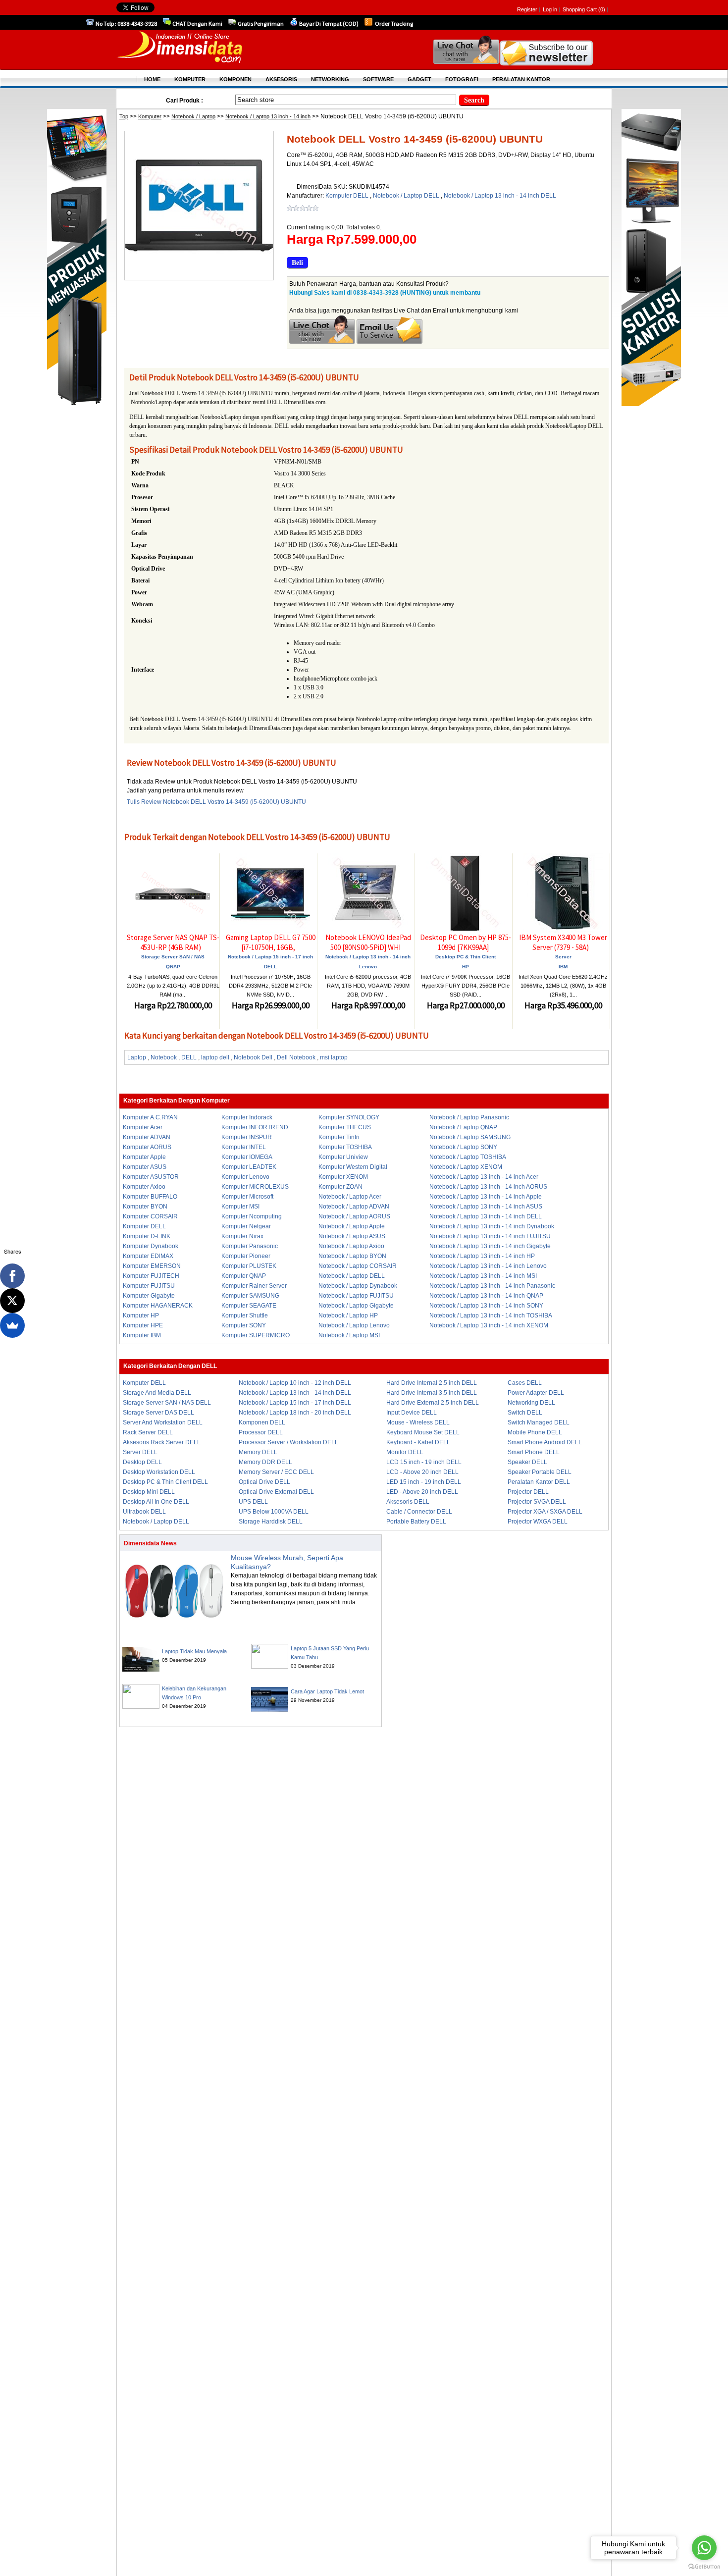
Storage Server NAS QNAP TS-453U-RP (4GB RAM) (173, 942)
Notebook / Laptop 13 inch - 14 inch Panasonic (492, 1286)
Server (563, 957)
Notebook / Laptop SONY (463, 1147)
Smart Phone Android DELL (545, 1442)
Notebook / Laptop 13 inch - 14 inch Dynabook (492, 1226)
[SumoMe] (12, 1325)
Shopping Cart (580, 9)
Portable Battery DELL (416, 1522)
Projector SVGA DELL (537, 1502)
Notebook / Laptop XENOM (466, 1167)
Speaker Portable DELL (540, 1472)
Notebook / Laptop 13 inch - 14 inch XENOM (489, 1325)
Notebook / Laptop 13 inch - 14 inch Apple (486, 1197)
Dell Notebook (296, 1057)
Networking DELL (531, 1403)
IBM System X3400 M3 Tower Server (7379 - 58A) (563, 942)
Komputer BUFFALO (150, 1197)
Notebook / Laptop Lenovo (354, 1325)
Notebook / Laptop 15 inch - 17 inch (270, 957)
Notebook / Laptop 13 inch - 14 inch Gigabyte (490, 1246)
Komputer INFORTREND (255, 1127)
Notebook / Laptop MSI (349, 1335)
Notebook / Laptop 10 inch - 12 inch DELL (295, 1383)
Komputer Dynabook (151, 1246)
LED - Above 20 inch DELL (422, 1492)
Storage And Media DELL (157, 1393)
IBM (563, 967)
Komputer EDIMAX (148, 1256)
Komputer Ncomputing (252, 1216)
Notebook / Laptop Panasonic (469, 1117)
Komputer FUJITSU (149, 1286)
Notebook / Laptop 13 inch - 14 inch (268, 116)
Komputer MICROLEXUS (255, 1187)
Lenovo (368, 967)
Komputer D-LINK (147, 1236)
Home (152, 79)
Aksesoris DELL (408, 1502)
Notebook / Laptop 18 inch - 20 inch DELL (295, 1413)
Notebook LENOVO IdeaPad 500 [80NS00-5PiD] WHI (368, 942)
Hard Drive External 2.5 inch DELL (433, 1403)
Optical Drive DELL (264, 1482)
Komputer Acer (143, 1127)
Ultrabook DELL (144, 1512)
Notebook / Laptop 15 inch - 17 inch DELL (295, 1403)
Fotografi (462, 79)
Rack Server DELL (148, 1432)
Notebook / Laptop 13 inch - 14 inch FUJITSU (490, 1236)
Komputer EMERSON (152, 1266)
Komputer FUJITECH (151, 1276)
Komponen (235, 79)
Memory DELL (258, 1452)
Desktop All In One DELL (156, 1502)
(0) (602, 9)
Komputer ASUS (145, 1167)
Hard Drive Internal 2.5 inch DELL (432, 1383)
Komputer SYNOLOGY (349, 1117)
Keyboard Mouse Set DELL (423, 1432)
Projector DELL (528, 1492)
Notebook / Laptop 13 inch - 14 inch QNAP (486, 1296)
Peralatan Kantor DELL (539, 1482)
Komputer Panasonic (250, 1246)
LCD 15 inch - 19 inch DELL (424, 1462)
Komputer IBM (142, 1335)
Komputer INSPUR (247, 1137)
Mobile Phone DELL (535, 1432)
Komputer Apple (144, 1157)
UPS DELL (253, 1502)
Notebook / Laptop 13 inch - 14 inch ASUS (486, 1207)
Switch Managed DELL (539, 1422)
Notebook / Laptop (193, 116)
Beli (297, 263)
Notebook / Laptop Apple (352, 1226)
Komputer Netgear (246, 1226)
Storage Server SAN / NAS (173, 957)
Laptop (137, 1057)
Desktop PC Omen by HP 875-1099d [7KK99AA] (466, 942)
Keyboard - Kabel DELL (418, 1442)
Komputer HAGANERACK (158, 1306)
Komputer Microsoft (247, 1197)
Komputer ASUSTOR (151, 1177)
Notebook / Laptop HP (348, 1315)
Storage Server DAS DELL (158, 1413)
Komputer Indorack (247, 1117)
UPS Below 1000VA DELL (274, 1512)
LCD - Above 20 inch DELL (422, 1472)
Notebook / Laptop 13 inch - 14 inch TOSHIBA (491, 1315)
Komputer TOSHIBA (345, 1147)
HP (466, 967)
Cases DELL (525, 1383)
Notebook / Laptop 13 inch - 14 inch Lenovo (488, 1266)
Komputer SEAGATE (249, 1306)
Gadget (419, 79)
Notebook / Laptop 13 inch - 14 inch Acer (484, 1177)
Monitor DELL (405, 1452)
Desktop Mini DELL (149, 1492)
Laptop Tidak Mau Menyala (194, 1651)
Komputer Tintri (339, 1137)
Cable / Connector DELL (419, 1512)
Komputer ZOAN (340, 1187)
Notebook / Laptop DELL (407, 196)
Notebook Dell (253, 1057)
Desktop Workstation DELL (159, 1472)
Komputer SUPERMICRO (256, 1335)
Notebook (164, 1057)
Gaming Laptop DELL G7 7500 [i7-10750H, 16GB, (271, 942)
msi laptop (334, 1057)
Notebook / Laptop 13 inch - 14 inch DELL (500, 196)
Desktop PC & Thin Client (466, 957)
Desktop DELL (142, 1462)
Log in (550, 9)
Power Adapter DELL (536, 1393)
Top (124, 116)
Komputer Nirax (242, 1236)
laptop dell (215, 1057)
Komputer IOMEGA (247, 1157)
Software (378, 79)
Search (474, 100)
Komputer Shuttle (245, 1315)
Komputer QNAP (244, 1276)
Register (527, 9)
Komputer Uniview (343, 1157)
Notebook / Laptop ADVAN (354, 1207)
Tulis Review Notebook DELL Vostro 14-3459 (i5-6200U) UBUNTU (216, 802)
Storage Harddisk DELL (271, 1522)
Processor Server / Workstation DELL (288, 1442)
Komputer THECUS (345, 1127)
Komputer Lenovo (245, 1177)
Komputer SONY (244, 1325)
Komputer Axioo (144, 1187)
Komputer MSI (240, 1207)
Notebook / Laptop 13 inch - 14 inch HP (482, 1256)
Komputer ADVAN (147, 1137)
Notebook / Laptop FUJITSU (356, 1296)
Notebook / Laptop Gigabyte (356, 1306)
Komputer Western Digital (353, 1167)
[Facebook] (12, 1276)
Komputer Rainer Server (254, 1286)
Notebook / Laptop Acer (350, 1197)
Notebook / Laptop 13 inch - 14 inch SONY (486, 1306)
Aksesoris (281, 79)
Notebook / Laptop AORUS (354, 1216)
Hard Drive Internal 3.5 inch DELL (432, 1393)
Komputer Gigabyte (149, 1296)
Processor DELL (261, 1432)
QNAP (173, 967)
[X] (12, 1301)
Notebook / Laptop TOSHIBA (468, 1157)
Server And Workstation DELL (163, 1422)
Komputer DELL (348, 196)
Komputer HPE (143, 1325)
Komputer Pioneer (246, 1256)
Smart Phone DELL (534, 1452)
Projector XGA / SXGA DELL (545, 1512)
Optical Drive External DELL (276, 1492)
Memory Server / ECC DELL (276, 1472)
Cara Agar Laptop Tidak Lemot (327, 1691)
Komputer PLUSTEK (249, 1266)
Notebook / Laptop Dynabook (358, 1286)
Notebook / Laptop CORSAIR (358, 1266)
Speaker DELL (527, 1462)
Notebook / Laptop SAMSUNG (470, 1137)
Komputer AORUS (147, 1147)
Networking (330, 79)
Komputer (150, 116)
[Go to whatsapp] (704, 2548)
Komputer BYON (145, 1207)
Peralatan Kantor (521, 79)
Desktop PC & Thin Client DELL (165, 1482)
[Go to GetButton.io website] (704, 2566)
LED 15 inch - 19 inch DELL (424, 1482)
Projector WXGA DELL (538, 1522)
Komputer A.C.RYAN (150, 1117)
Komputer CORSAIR (150, 1216)
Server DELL (140, 1452)
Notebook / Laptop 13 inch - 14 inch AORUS (488, 1187)
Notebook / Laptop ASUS (352, 1236)
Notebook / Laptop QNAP (463, 1127)
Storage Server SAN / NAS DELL (167, 1403)
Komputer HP (141, 1315)
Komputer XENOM (343, 1177)
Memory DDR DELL (265, 1462)
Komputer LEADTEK (249, 1167)
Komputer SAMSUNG (250, 1296)
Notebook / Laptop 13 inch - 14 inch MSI (483, 1276)
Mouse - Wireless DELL (418, 1422)
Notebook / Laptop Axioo (351, 1246)
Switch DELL (525, 1413)
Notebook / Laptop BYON (352, 1256)
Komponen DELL (262, 1422)
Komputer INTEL (244, 1147)
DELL (270, 967)
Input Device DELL (412, 1413)
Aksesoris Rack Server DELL (162, 1442)
